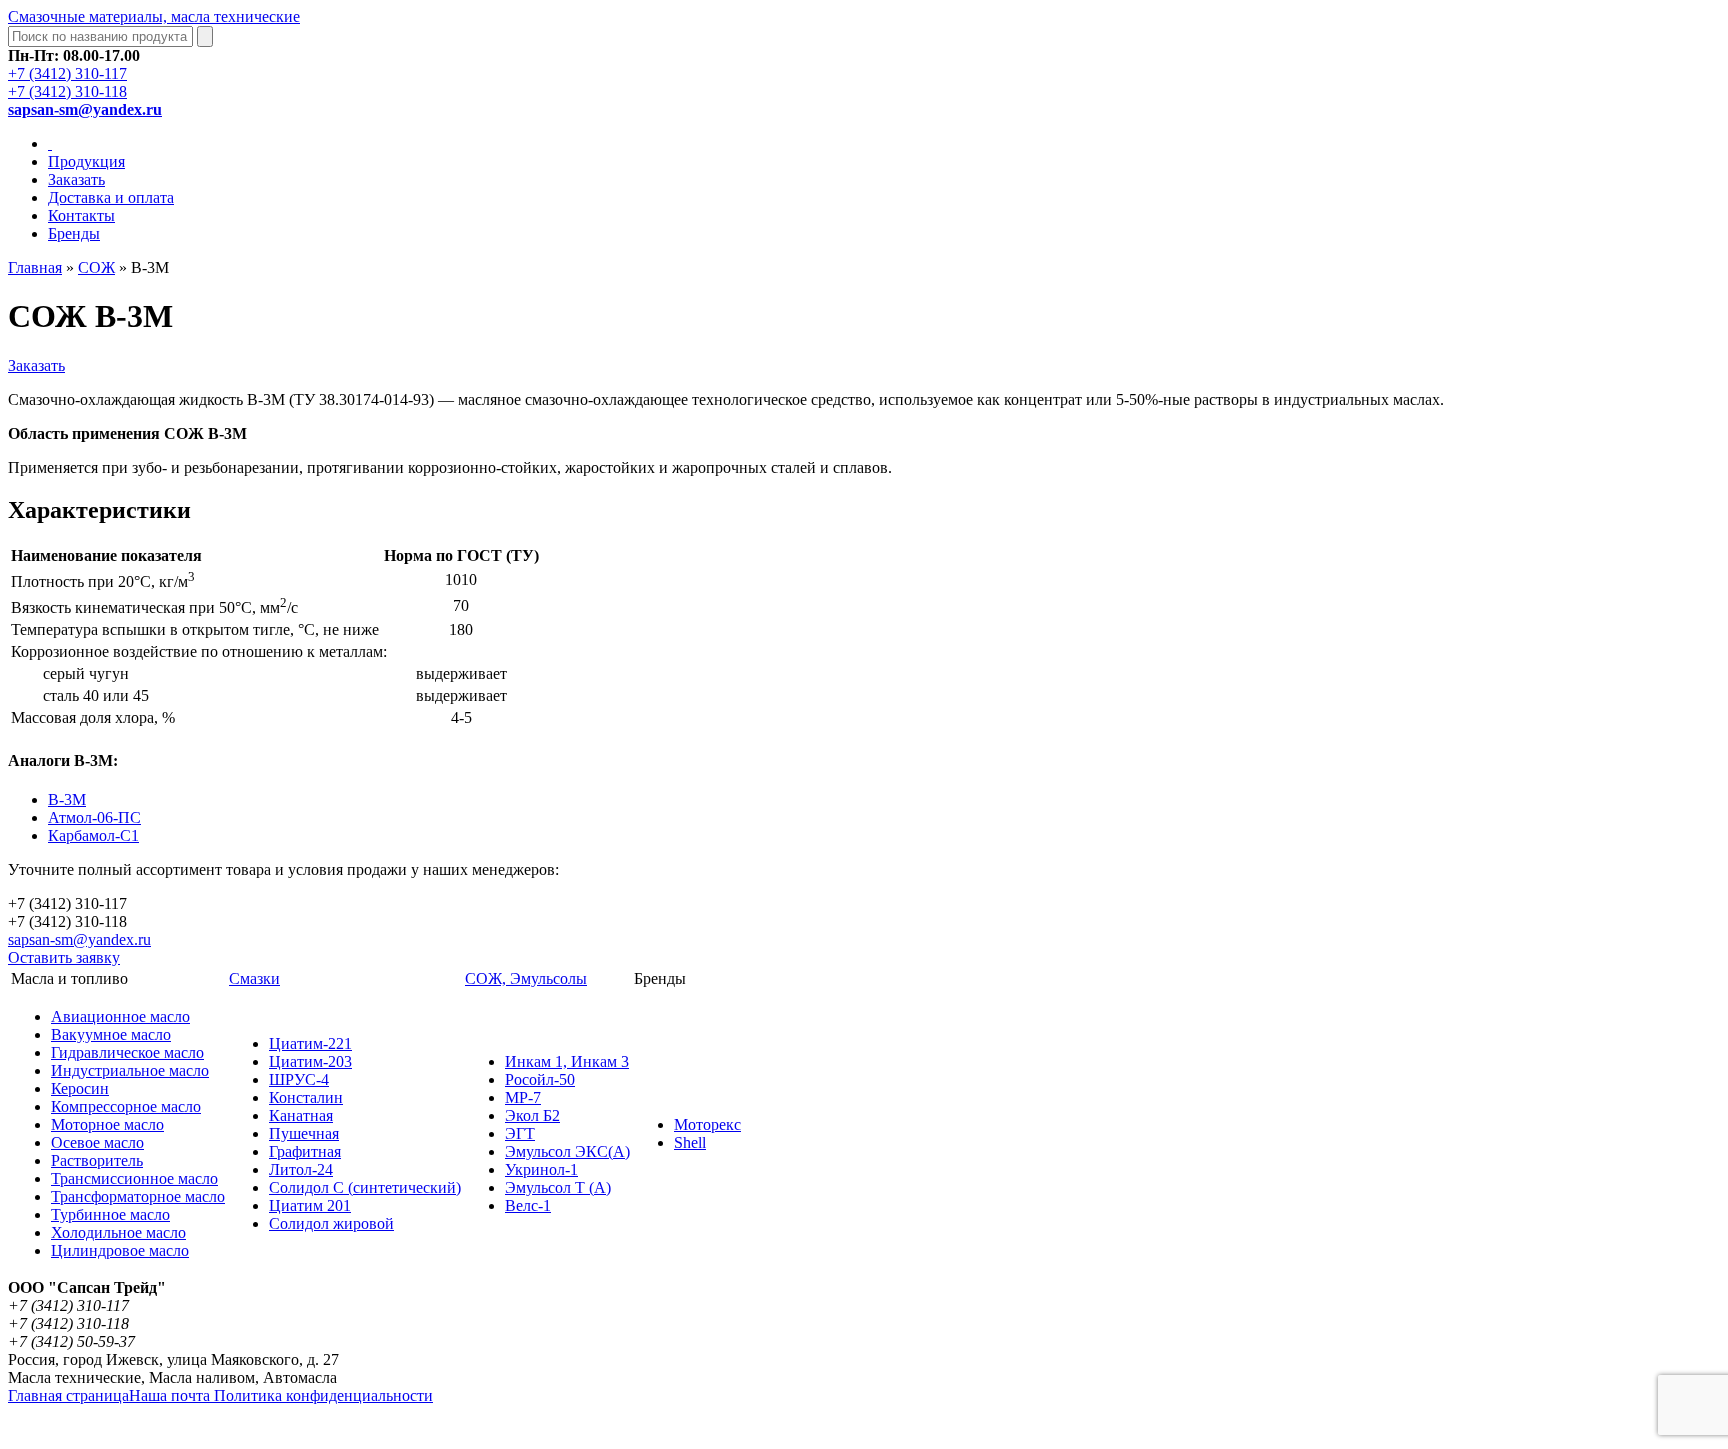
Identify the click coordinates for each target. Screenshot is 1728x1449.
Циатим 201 (310, 1205)
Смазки (254, 978)
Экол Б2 (532, 1115)
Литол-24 (301, 1169)
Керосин (80, 1088)
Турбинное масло (110, 1214)
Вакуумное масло (111, 1034)
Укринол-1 (541, 1169)
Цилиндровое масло (120, 1250)
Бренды (74, 233)
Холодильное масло (118, 1232)
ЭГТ (520, 1133)
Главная (35, 267)
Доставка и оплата (111, 197)
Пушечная (304, 1133)
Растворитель (97, 1160)
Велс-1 (528, 1205)
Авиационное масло (120, 1016)
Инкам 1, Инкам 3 (567, 1061)
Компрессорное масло (126, 1106)
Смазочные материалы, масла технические (154, 16)
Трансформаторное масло (138, 1196)
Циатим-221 (310, 1043)
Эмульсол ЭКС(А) (567, 1151)
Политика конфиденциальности (323, 1395)
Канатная (301, 1115)
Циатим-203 (310, 1061)
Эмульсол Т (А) (558, 1187)
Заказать (76, 179)
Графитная (305, 1151)
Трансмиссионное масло (134, 1178)
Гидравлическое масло (127, 1052)
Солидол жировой (331, 1223)
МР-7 (523, 1097)
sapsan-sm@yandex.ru (79, 939)
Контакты (81, 215)
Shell (690, 1142)
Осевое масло (97, 1142)
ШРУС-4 (299, 1079)
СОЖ (96, 267)
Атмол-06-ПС (94, 817)
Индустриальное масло (130, 1070)
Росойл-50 (540, 1079)
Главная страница (68, 1395)
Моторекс (707, 1124)
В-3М (67, 799)
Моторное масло (107, 1124)
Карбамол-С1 (93, 835)
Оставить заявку (64, 957)
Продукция (86, 161)
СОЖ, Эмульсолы (526, 978)
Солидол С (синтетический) (365, 1187)
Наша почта (171, 1395)
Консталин (306, 1097)
